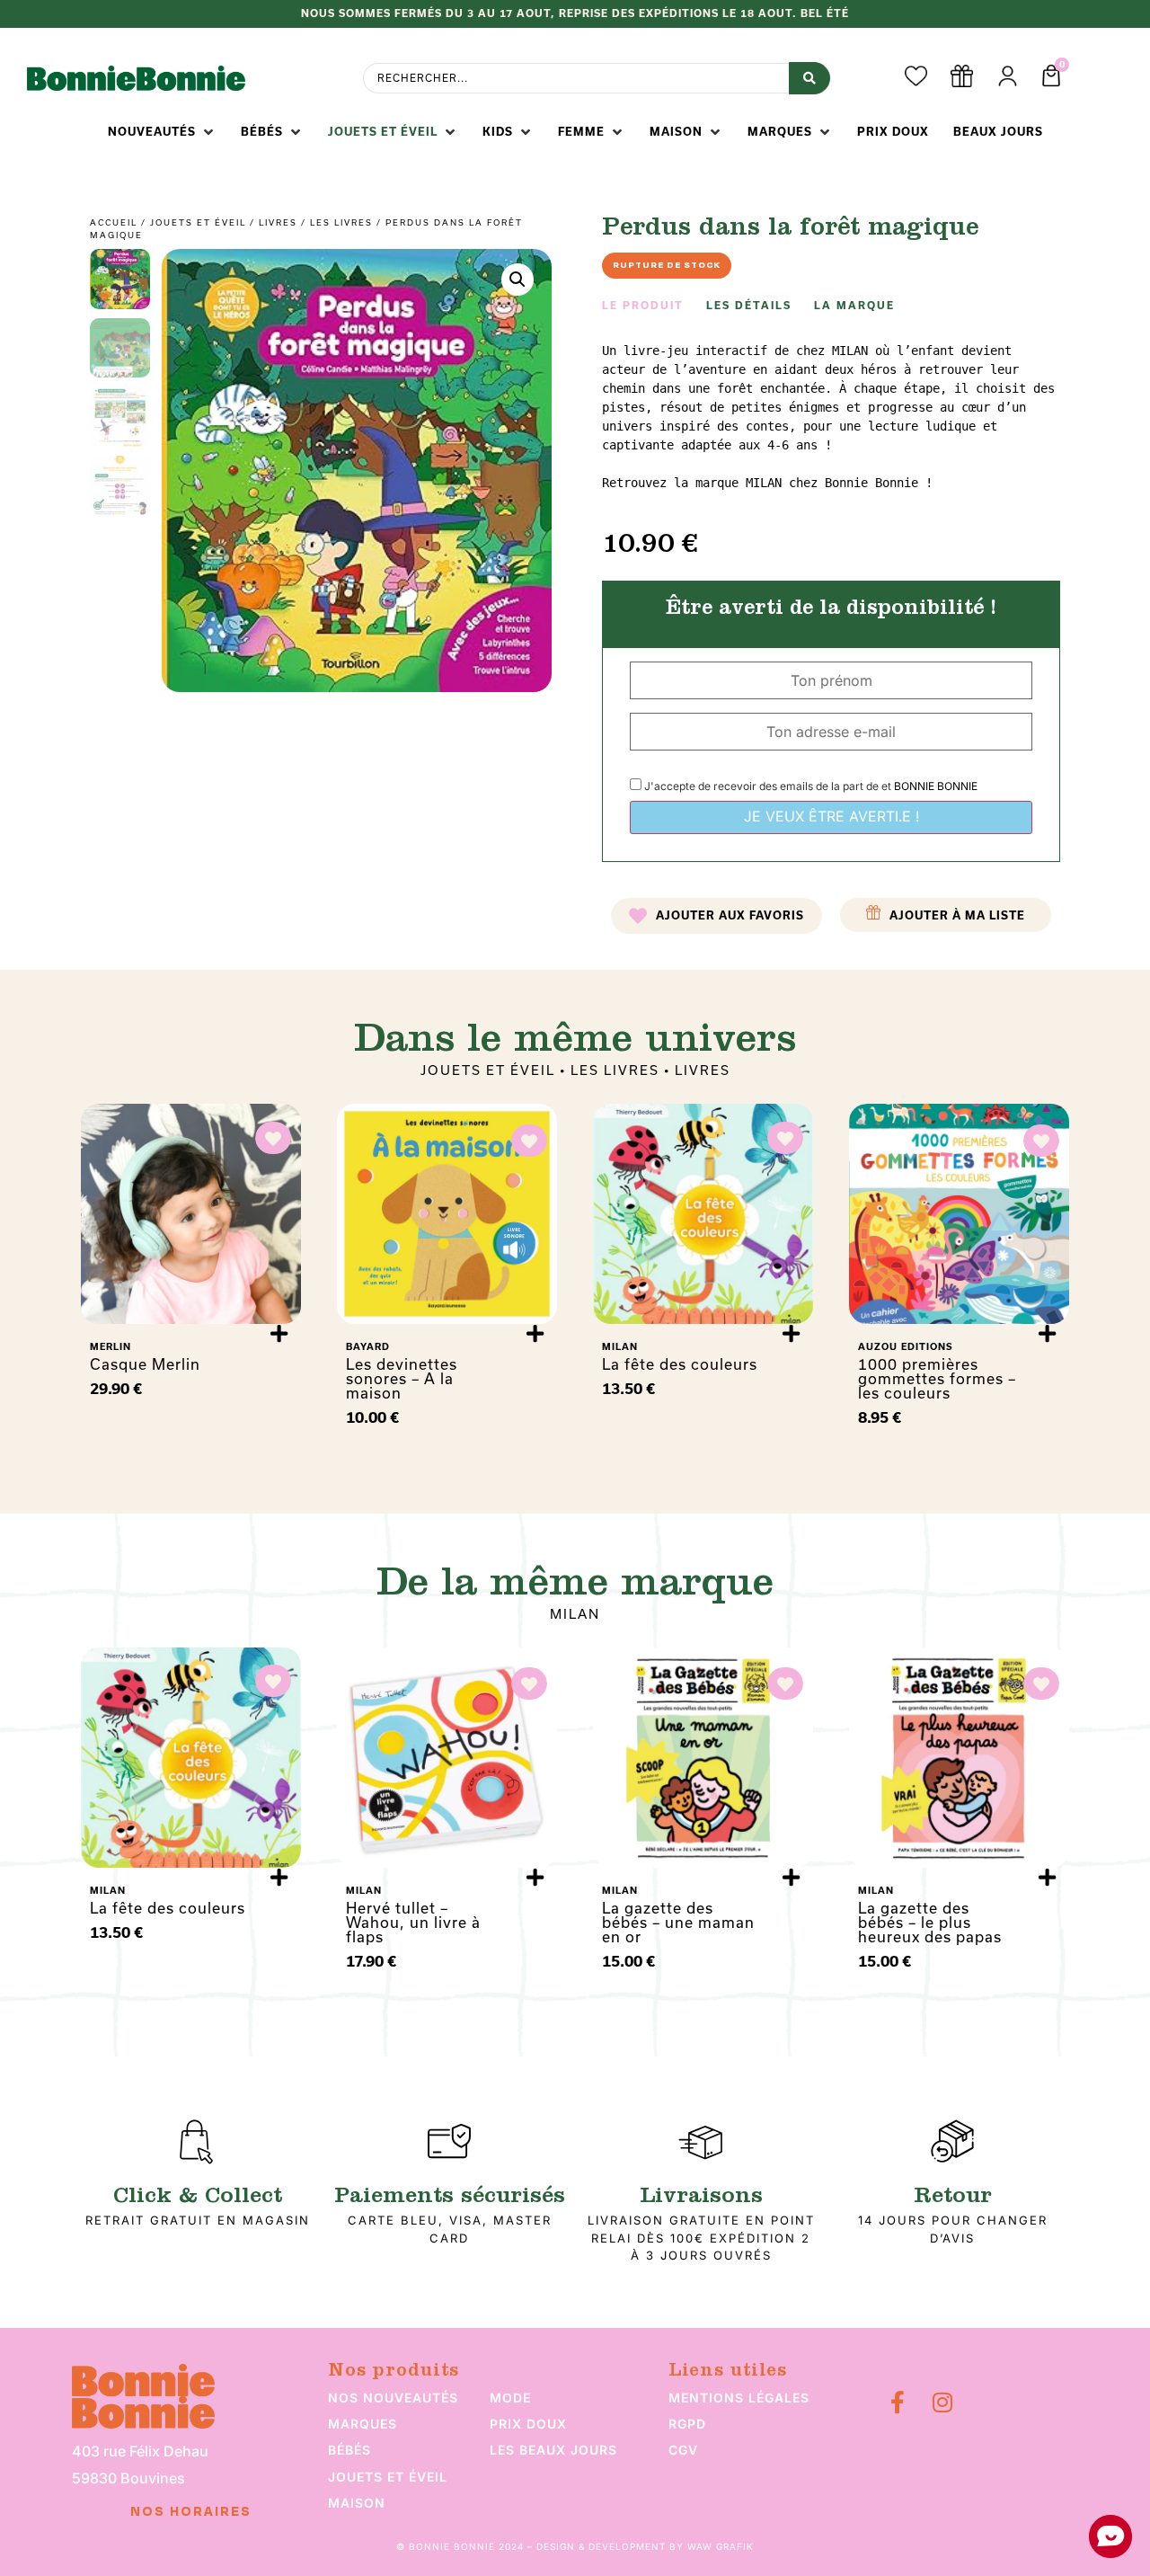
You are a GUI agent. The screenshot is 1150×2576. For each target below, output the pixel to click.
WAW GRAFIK (721, 2546)
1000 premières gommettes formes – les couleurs (937, 1379)
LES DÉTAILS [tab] (749, 306)
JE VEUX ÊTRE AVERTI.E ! (832, 816)
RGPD (687, 2424)
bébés (349, 2450)
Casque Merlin (145, 1364)
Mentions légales (739, 2398)
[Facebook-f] (897, 2402)
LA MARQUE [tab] (854, 306)
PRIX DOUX (528, 2424)
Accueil (114, 222)
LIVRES (278, 222)
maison (357, 2503)
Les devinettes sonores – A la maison (402, 1379)
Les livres (341, 222)
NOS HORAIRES (191, 2512)
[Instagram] (942, 2402)
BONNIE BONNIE (936, 786)
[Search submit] (809, 78)
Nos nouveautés (393, 2398)
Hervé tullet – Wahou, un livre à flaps (413, 1923)
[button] (162, 132)
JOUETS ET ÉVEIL (198, 222)
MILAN (575, 1614)
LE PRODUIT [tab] (643, 306)
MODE (510, 2398)
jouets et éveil (388, 2477)
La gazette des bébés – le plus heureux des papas (930, 1923)
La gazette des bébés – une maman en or (678, 1923)
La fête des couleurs (680, 1364)
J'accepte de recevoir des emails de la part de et (809, 786)
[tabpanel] (831, 417)
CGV (683, 2450)
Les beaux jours (553, 2450)
